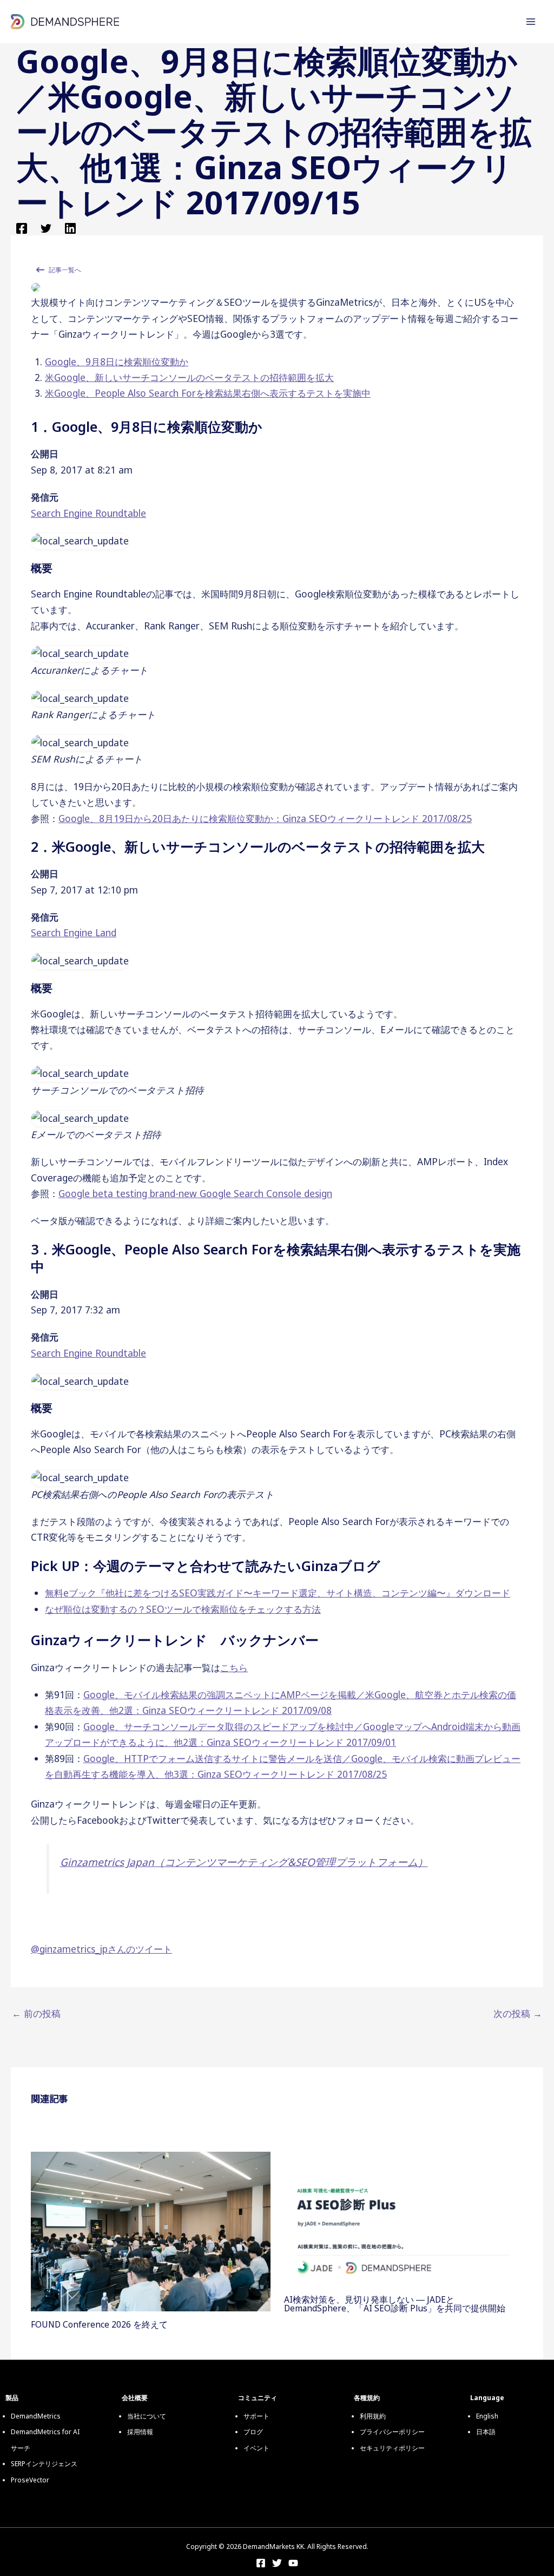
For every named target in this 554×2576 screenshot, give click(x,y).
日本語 (486, 2432)
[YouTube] (293, 2563)
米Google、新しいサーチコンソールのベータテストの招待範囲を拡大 (189, 377)
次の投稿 (518, 2013)
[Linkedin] (70, 227)
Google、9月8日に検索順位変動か (117, 362)
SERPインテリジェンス (44, 2464)
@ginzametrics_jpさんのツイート (101, 1949)
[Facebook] (22, 227)
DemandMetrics (36, 2416)
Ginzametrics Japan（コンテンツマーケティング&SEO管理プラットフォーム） (244, 1862)
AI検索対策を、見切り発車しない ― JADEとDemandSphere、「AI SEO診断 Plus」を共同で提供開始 (395, 2304)
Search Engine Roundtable (88, 513)
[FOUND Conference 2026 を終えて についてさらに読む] (150, 2230)
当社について (147, 2416)
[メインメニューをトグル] (531, 22)
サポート (256, 2416)
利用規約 (373, 2416)
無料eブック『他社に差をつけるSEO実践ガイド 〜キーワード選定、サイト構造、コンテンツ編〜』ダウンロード (278, 1593)
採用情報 (140, 2432)
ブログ (253, 2432)
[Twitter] (46, 227)
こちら (234, 1667)
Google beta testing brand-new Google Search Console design (195, 1193)
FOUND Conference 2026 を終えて (99, 2324)
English (487, 2416)
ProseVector (30, 2480)
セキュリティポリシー (392, 2448)
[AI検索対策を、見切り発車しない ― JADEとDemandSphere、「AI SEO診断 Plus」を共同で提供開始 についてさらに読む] (404, 2218)
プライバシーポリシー (392, 2432)
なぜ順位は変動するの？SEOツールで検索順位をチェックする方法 (183, 1609)
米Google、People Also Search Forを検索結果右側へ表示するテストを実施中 (208, 393)
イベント (256, 2448)
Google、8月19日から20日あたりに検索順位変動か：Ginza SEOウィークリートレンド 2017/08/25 (265, 818)
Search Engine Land (74, 932)
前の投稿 (36, 2013)
